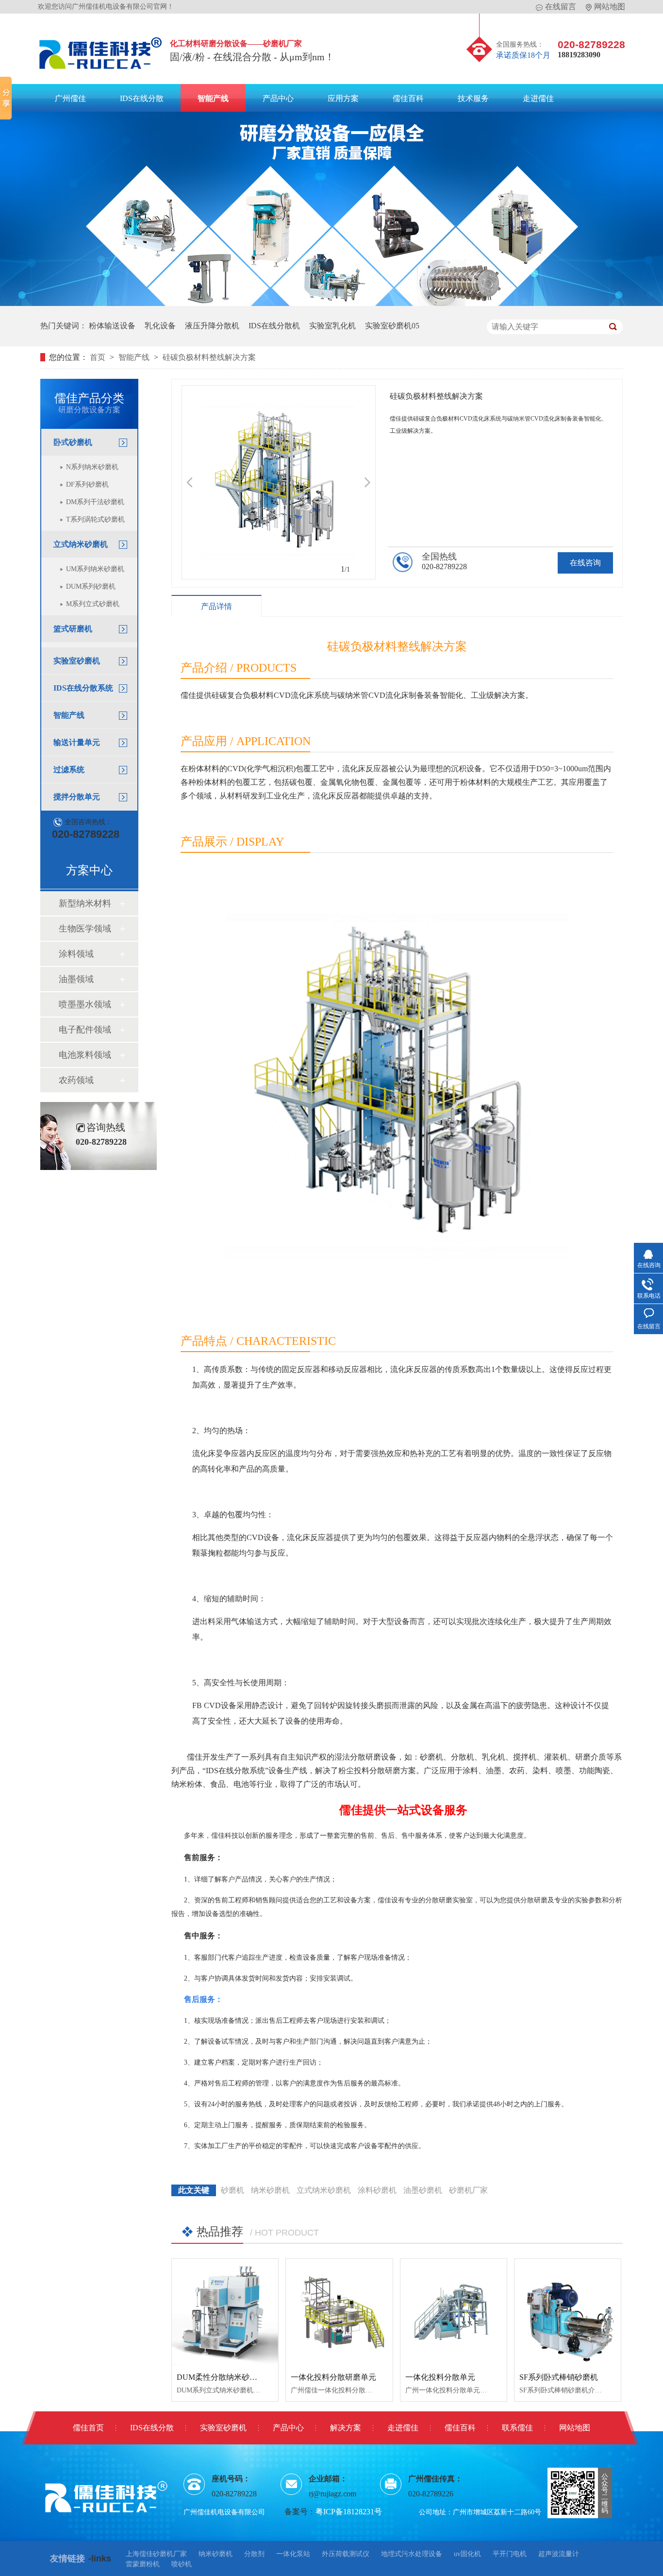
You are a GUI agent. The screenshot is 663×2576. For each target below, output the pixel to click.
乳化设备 (160, 326)
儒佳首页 (88, 2428)
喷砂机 (182, 2564)
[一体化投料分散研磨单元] (339, 2312)
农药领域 (76, 1080)
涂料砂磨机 (377, 2190)
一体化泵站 (293, 2554)
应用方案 (343, 98)
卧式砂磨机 (73, 442)
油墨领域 (76, 979)
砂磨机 (232, 2190)
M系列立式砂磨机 (93, 604)
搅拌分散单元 (77, 797)
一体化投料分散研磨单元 (333, 2377)
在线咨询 (585, 563)
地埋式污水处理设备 (412, 2554)
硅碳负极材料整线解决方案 (209, 357)
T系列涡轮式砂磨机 (95, 519)
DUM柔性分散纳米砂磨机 (221, 2377)
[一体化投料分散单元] (454, 2312)
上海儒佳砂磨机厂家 (156, 2554)
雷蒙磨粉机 (143, 2564)
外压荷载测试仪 (346, 2554)
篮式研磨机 (73, 629)
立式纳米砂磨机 (81, 544)
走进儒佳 (538, 98)
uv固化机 (467, 2554)
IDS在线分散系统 (83, 688)
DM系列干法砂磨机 (95, 502)
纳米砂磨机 (270, 2190)
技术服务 (473, 98)
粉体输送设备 (112, 326)
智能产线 (213, 98)
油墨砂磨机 (423, 2190)
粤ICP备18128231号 (349, 2512)
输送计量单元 (77, 742)
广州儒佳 (70, 98)
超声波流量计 (559, 2554)
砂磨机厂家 (468, 2190)
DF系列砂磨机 (87, 484)
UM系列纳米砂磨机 (95, 569)
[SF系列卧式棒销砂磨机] (568, 2312)
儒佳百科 (408, 98)
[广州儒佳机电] (101, 72)
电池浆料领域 (85, 1055)
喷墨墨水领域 (85, 1004)
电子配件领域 (85, 1030)
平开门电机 (510, 2554)
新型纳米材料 (85, 903)
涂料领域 (76, 954)
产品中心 (278, 98)
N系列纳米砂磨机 (92, 467)
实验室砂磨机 (77, 661)
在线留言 (561, 7)
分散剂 (254, 2554)
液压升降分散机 (212, 326)
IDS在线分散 (142, 98)
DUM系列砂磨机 (91, 586)
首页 (99, 357)
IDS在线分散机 (274, 326)
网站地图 (610, 7)
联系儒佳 (517, 2428)
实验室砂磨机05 (392, 326)
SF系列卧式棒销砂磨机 (559, 2377)
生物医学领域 (85, 929)
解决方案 (346, 2428)
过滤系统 (69, 770)
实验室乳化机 (332, 326)
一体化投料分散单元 (440, 2377)
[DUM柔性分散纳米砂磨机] (225, 2312)
